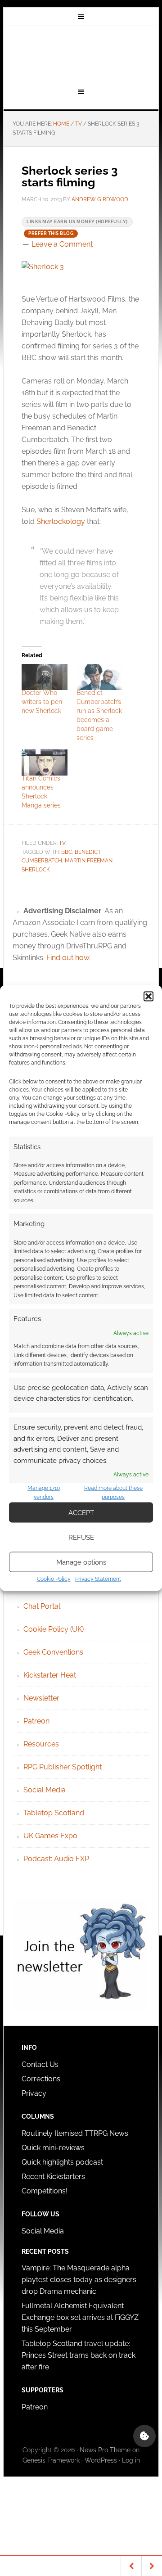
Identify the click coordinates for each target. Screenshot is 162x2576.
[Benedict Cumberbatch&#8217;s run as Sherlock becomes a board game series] (99, 677)
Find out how (68, 958)
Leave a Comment (62, 244)
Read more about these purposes (113, 1493)
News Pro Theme (105, 2450)
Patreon (36, 1721)
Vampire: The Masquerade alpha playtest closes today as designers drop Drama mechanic (79, 2280)
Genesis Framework (51, 2460)
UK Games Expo (50, 1836)
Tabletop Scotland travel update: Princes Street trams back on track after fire (79, 2355)
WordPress (101, 2460)
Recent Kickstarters (54, 2177)
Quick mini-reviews (53, 2148)
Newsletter (41, 1698)
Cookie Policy (54, 1579)
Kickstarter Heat (50, 1675)
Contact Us (40, 2064)
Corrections (41, 2079)
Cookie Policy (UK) (54, 1629)
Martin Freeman (89, 861)
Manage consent (144, 2436)
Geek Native (81, 55)
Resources (41, 1744)
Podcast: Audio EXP (56, 1859)
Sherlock (36, 870)
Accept (81, 1512)
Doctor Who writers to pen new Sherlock (42, 702)
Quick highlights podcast (62, 2162)
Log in (131, 2460)
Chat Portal (42, 1606)
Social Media (45, 1790)
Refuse (81, 1537)
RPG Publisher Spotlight (63, 1767)
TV (62, 843)
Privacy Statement (98, 1579)
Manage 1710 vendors (44, 1493)
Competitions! (45, 2191)
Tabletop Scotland (54, 1813)
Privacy (34, 2093)
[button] (148, 996)
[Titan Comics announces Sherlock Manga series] (45, 762)
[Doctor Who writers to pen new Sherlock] (45, 677)
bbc (67, 852)
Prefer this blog (51, 233)
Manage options (81, 1562)
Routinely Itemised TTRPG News (75, 2133)
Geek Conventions (53, 1652)
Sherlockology (61, 521)
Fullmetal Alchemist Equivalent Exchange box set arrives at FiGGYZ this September (80, 2317)
